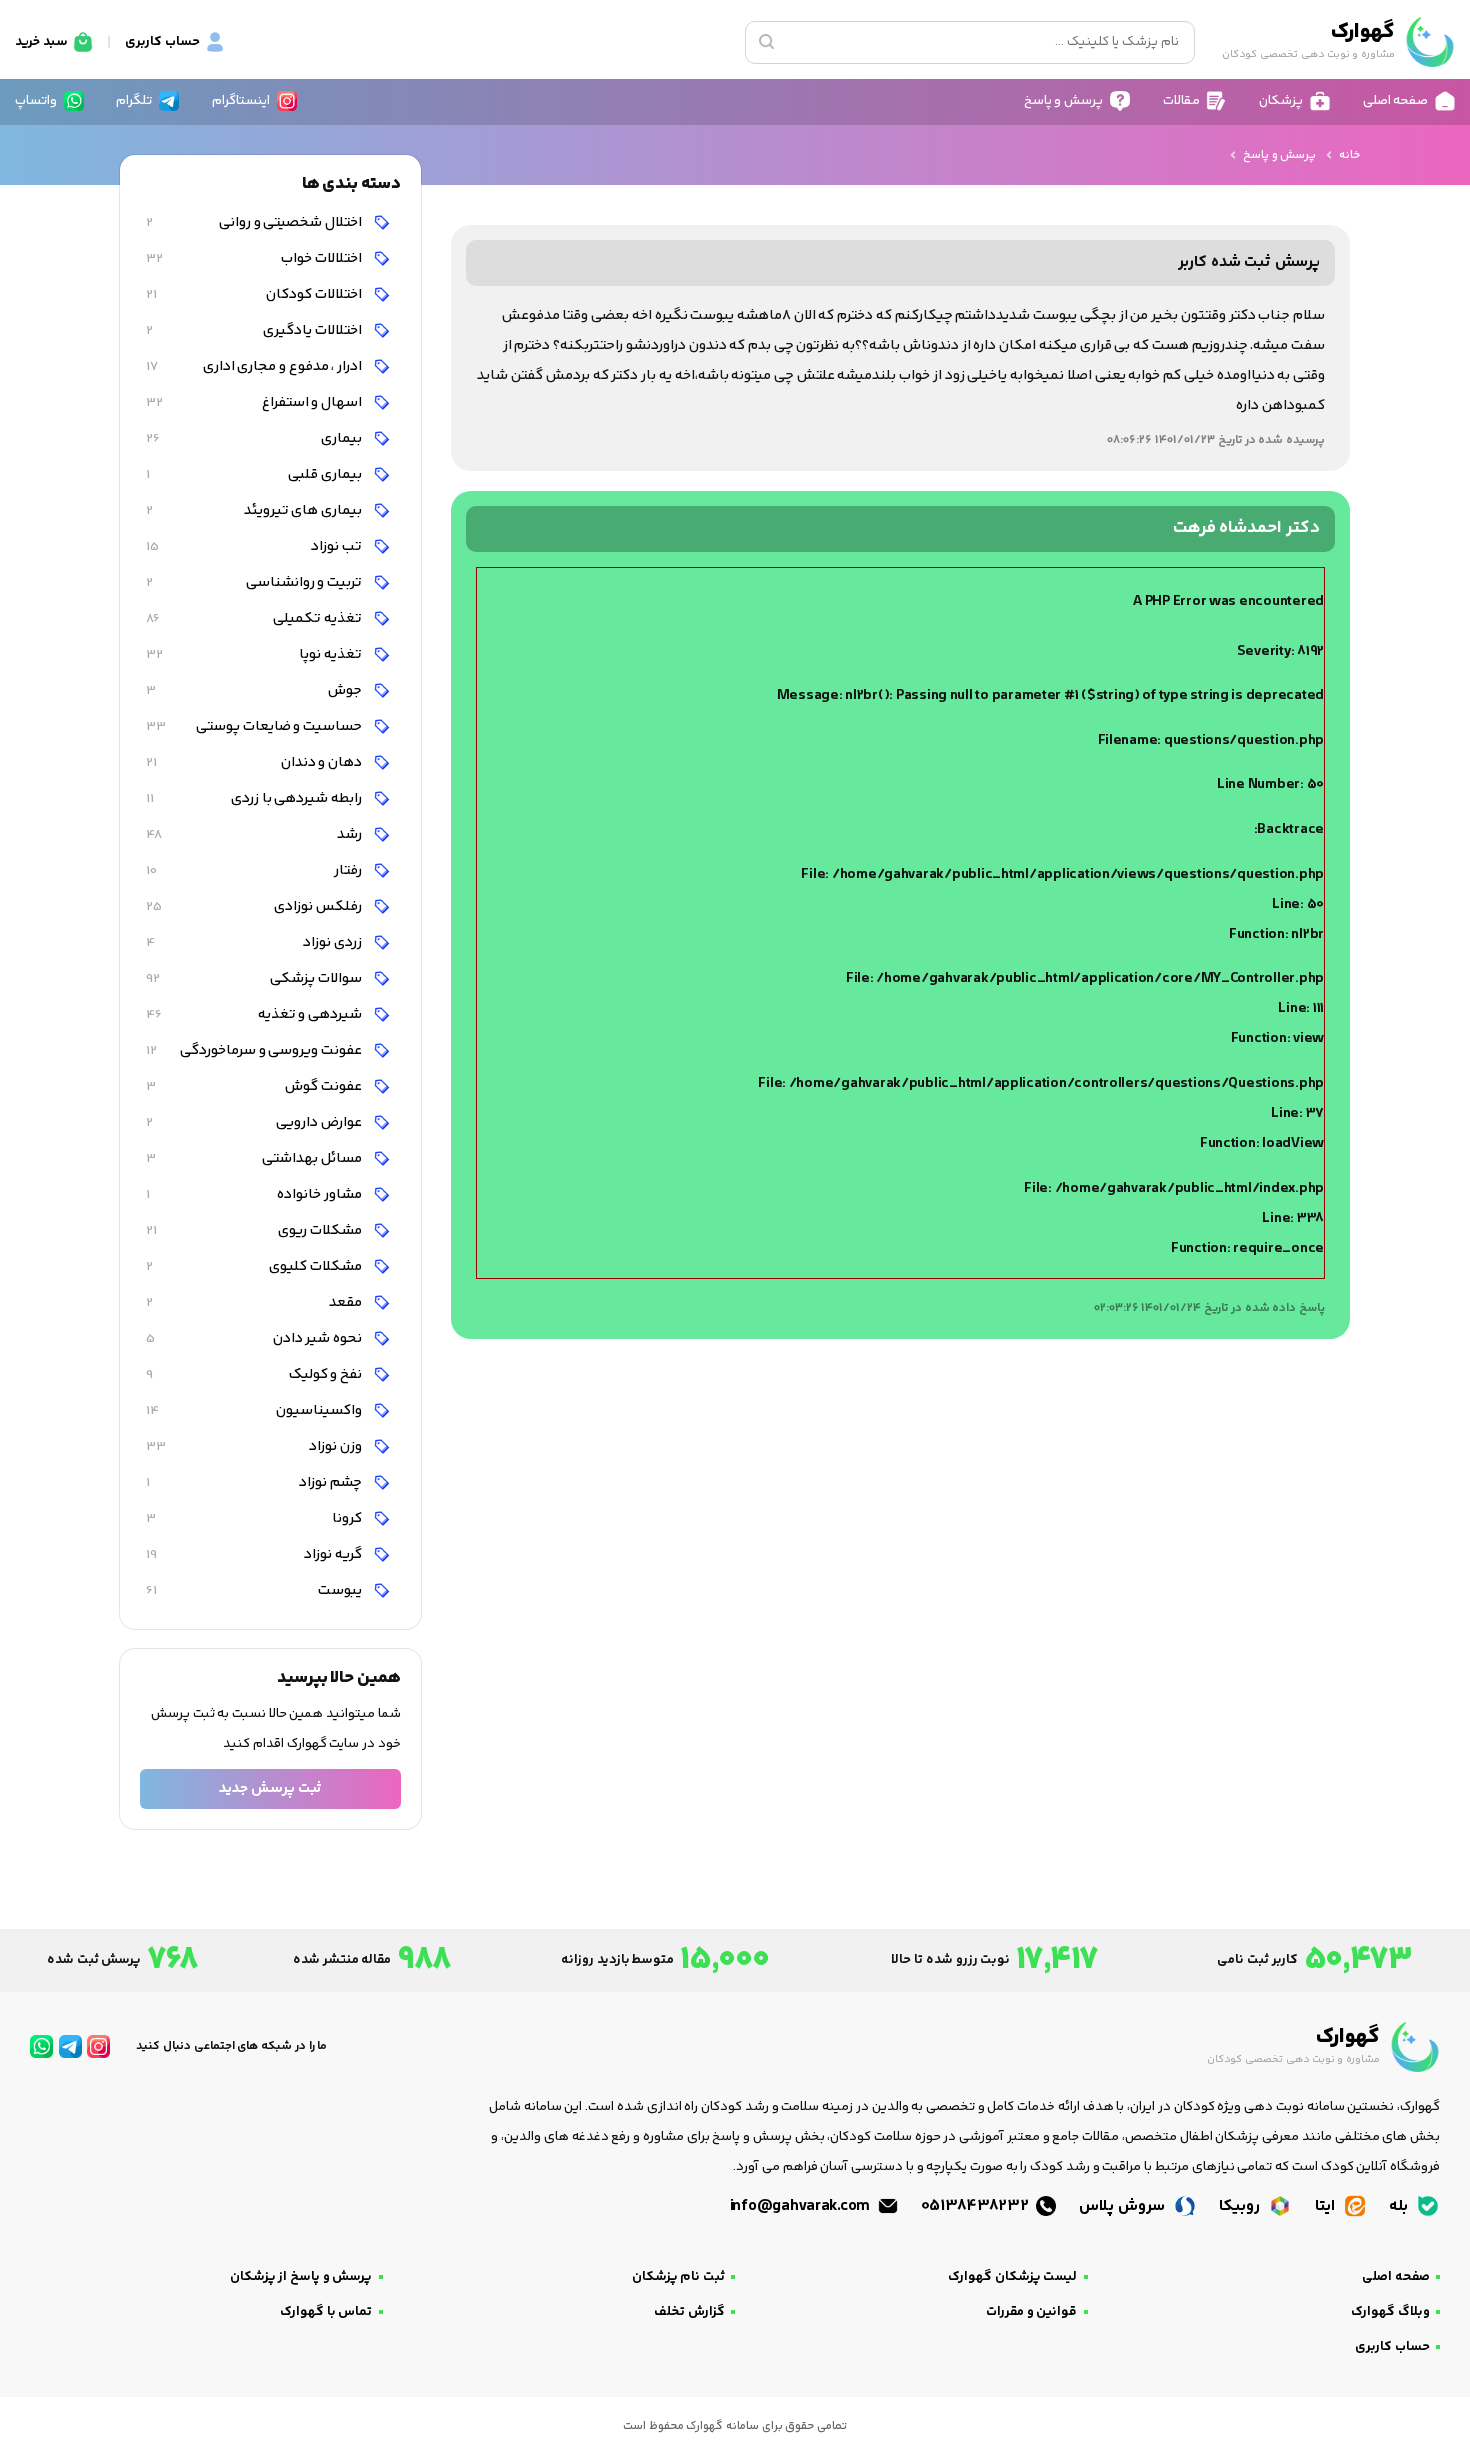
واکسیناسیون (255, 1410)
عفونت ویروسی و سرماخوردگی (255, 1050)
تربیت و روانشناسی (255, 582)
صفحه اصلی (1396, 2277)
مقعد (255, 1302)
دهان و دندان (255, 762)
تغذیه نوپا (255, 654)
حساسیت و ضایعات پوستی (255, 726)
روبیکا (1241, 2206)
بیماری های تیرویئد (255, 510)
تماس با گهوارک (326, 2312)
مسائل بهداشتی (255, 1158)
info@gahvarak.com (802, 2206)
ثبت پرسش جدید (270, 1788)
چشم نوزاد (255, 1482)
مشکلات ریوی (255, 1230)
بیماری (255, 438)
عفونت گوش (255, 1086)
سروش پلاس (1123, 2206)
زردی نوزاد (255, 942)
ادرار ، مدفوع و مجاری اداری (255, 366)
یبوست (255, 1590)
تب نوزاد (255, 546)
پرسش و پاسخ (1279, 155)
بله (1400, 2206)
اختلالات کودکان (255, 294)
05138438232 (977, 2206)
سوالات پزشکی (255, 978)
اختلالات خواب (255, 258)
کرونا (255, 1518)
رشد (255, 834)
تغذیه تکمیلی (255, 618)
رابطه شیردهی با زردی (255, 798)
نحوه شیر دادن (255, 1338)
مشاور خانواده (255, 1194)
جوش (255, 690)
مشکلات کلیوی (255, 1266)
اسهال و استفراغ (255, 402)
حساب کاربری (1392, 2347)
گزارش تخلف (689, 2312)
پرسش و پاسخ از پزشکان (301, 2277)
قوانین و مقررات (1031, 2312)
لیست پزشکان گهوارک (1012, 2277)
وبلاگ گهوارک (1390, 2312)
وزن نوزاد (255, 1446)
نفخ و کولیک (255, 1374)
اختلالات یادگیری (255, 330)
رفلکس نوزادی (255, 906)
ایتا (1327, 2206)
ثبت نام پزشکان (678, 2277)
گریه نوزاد (255, 1554)
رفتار (255, 870)
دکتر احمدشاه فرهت (1246, 528)
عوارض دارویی (255, 1122)
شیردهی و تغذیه (255, 1014)
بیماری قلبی (255, 474)
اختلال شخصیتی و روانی (255, 222)
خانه (1349, 155)
